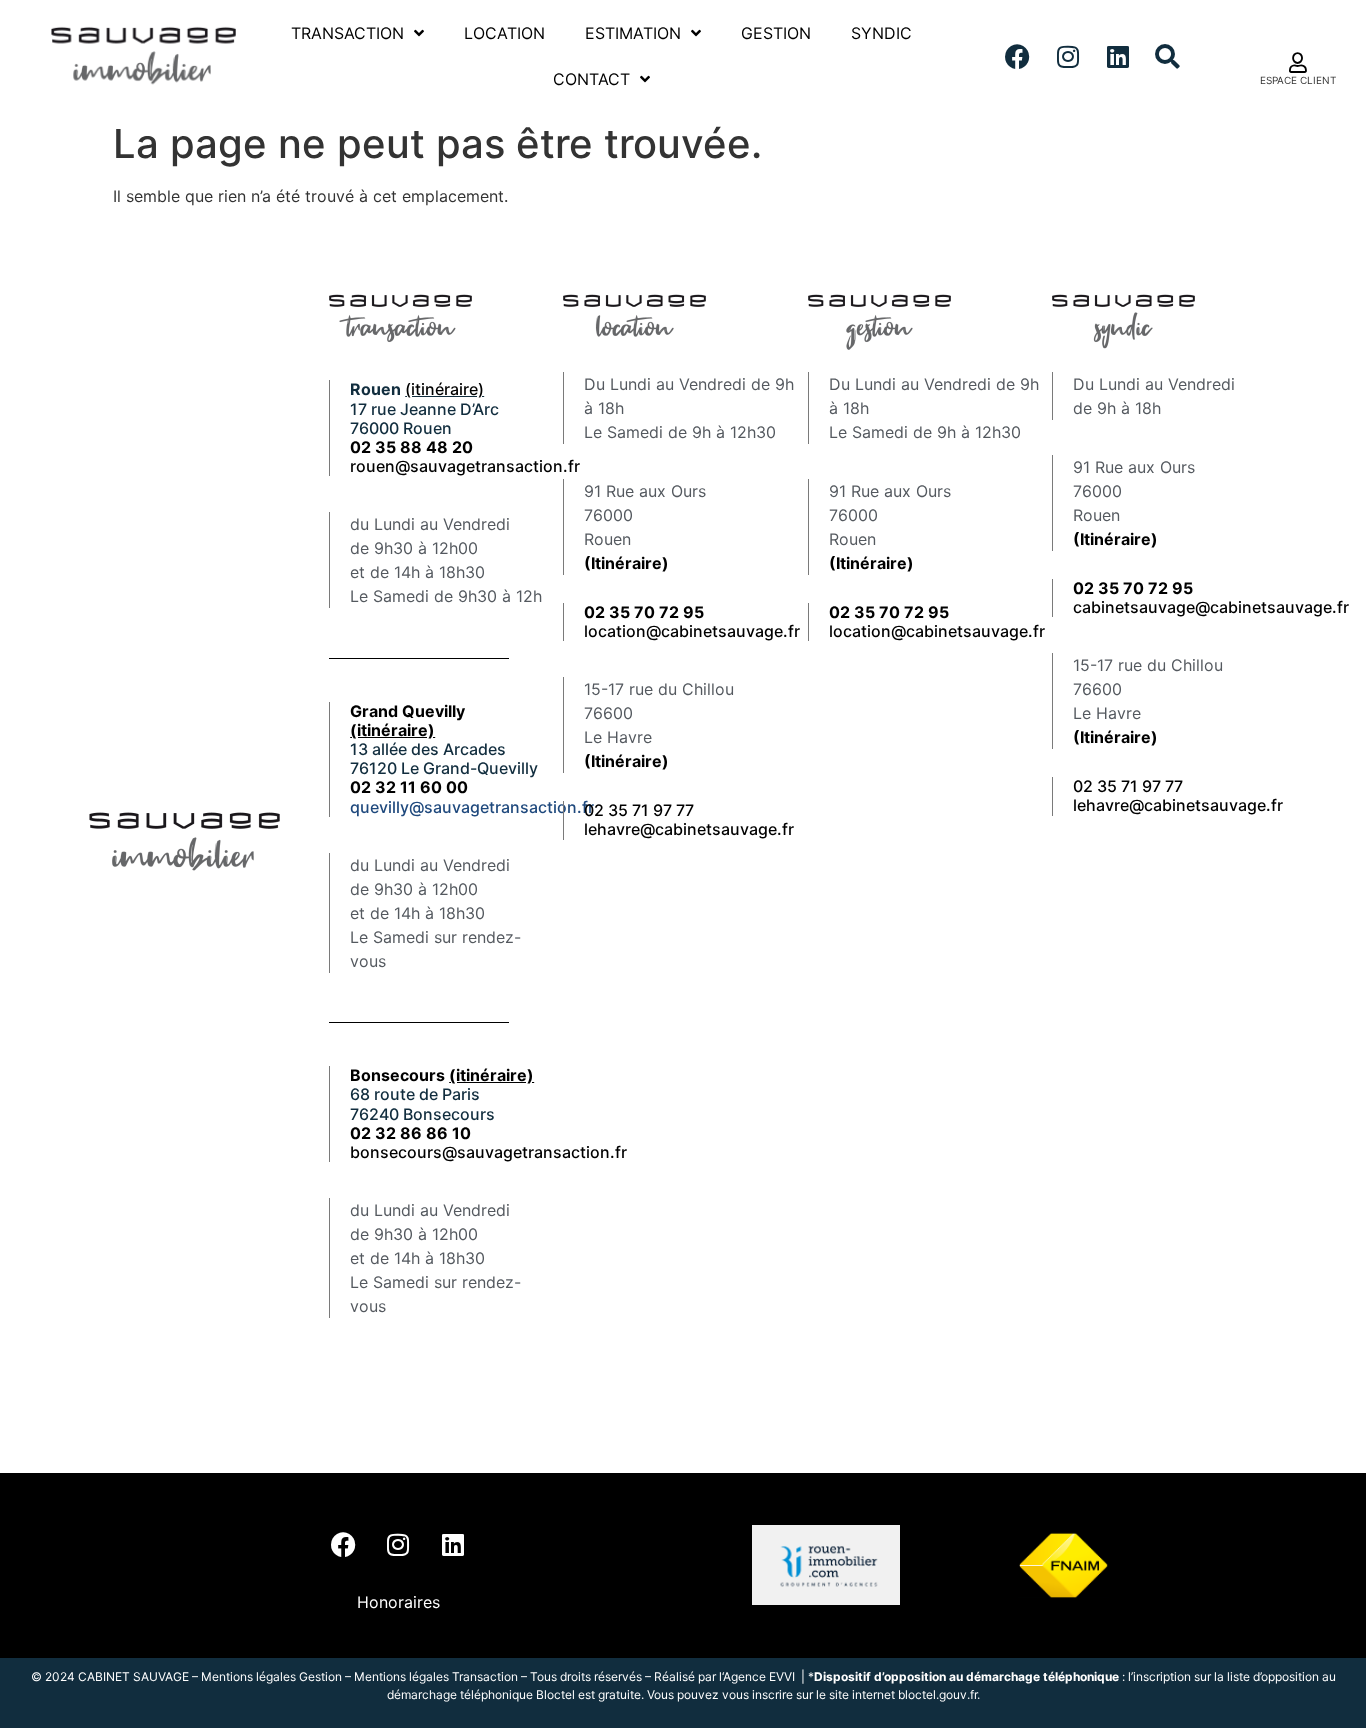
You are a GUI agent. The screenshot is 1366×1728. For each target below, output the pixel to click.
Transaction (347, 33)
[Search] (1168, 56)
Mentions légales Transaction (436, 1676)
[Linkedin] (1118, 56)
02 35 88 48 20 (411, 447)
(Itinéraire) (626, 563)
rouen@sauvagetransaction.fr (465, 466)
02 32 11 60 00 (409, 787)
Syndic (881, 33)
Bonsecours (442, 1075)
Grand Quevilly (407, 720)
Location (504, 33)
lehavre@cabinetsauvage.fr (689, 829)
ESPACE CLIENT (1298, 80)
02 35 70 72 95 (1133, 588)
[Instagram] (1068, 56)
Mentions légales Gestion (271, 1676)
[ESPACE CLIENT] (1298, 63)
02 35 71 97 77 (639, 810)
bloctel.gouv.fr (937, 1694)
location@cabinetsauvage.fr (692, 631)
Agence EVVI (760, 1676)
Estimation (633, 33)
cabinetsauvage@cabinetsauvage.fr (1211, 607)
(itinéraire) (444, 389)
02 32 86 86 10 (410, 1133)
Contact (591, 79)
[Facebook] (1018, 56)
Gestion (776, 33)
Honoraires (398, 1602)
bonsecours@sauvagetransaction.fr (488, 1152)
